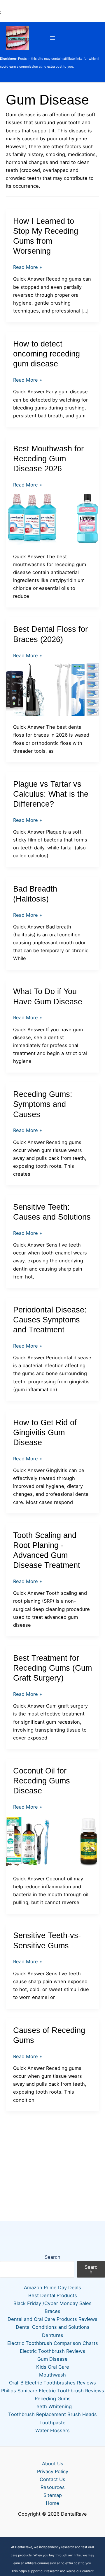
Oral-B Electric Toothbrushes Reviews (52, 2383)
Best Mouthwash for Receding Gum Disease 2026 (48, 459)
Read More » (28, 268)
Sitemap (53, 2495)
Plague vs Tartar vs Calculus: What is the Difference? (51, 794)
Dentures (53, 2335)
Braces (52, 2311)
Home (52, 2503)
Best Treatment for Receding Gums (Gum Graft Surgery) (52, 1668)
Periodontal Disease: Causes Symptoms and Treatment (50, 1320)
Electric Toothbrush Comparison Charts (53, 2343)
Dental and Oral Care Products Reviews (52, 2319)
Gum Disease (52, 2359)
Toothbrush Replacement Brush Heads (52, 2414)
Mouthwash (52, 2375)
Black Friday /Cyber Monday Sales (52, 2303)
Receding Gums (53, 2399)
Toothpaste (52, 2423)
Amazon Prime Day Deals (52, 2287)
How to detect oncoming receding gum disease (47, 354)
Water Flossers (52, 2430)
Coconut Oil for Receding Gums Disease (42, 1781)
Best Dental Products (53, 2295)
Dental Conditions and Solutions (53, 2327)
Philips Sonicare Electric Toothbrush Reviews (53, 2391)
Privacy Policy (53, 2471)
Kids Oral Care (53, 2367)
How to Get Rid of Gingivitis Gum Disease (45, 1432)
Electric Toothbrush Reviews (52, 2351)
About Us (53, 2464)
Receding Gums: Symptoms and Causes (43, 1104)
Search (52, 2257)
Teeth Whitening (53, 2406)
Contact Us (52, 2479)
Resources (53, 2487)
